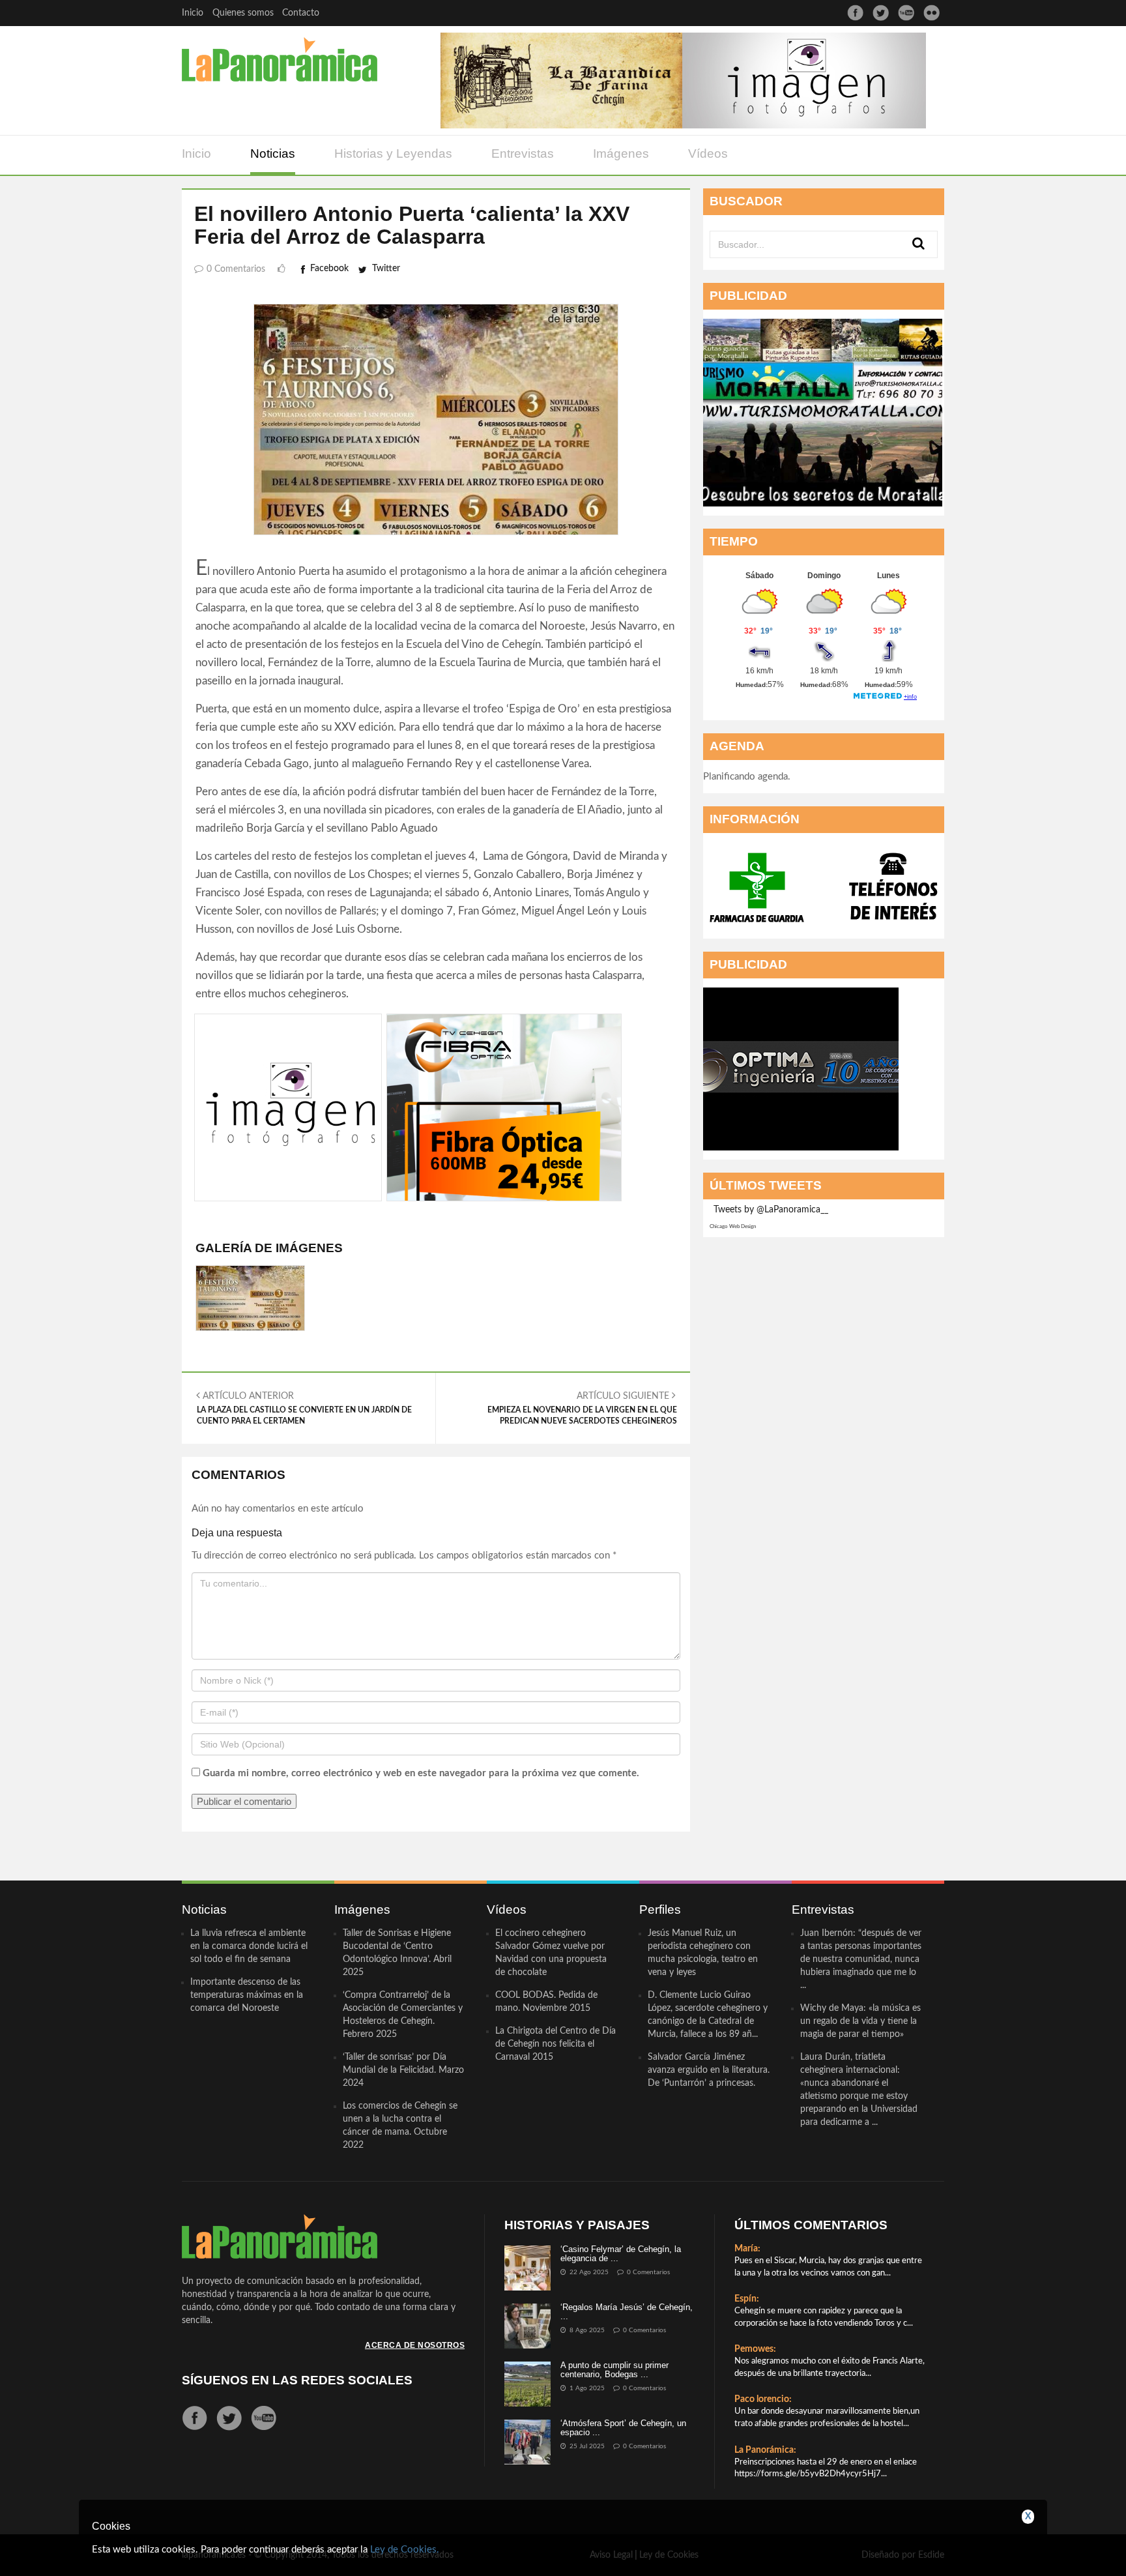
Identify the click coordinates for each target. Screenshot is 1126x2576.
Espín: (747, 2299)
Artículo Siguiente (582, 1408)
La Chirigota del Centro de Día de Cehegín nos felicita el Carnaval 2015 (556, 2044)
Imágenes (621, 154)
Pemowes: (755, 2349)
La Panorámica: (765, 2450)
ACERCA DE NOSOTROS (415, 2345)
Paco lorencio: (763, 2399)
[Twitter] (881, 13)
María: (747, 2249)
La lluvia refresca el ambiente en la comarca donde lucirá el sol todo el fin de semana (249, 1946)
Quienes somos (243, 13)
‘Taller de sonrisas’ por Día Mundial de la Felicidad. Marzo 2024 (403, 2070)
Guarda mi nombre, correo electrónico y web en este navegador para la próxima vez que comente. (421, 1773)
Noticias (273, 154)
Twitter (386, 269)
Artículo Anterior (304, 1408)
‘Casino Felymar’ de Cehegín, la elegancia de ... (621, 2254)
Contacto (301, 13)
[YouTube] (906, 13)
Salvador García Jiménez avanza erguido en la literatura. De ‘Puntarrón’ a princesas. (709, 2070)
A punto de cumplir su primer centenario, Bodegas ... (614, 2370)
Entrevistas (523, 154)
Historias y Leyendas (393, 154)
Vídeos (708, 154)
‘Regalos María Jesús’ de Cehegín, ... (627, 2312)
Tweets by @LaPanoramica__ (771, 1210)
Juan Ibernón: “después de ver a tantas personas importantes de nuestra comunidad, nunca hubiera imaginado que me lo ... (861, 1959)
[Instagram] (931, 13)
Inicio (193, 13)
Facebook (329, 269)
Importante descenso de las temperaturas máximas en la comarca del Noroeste (247, 1995)
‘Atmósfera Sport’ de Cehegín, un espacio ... (623, 2428)
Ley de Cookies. (405, 2550)
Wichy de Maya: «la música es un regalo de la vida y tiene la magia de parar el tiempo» (860, 2021)
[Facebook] (855, 13)
